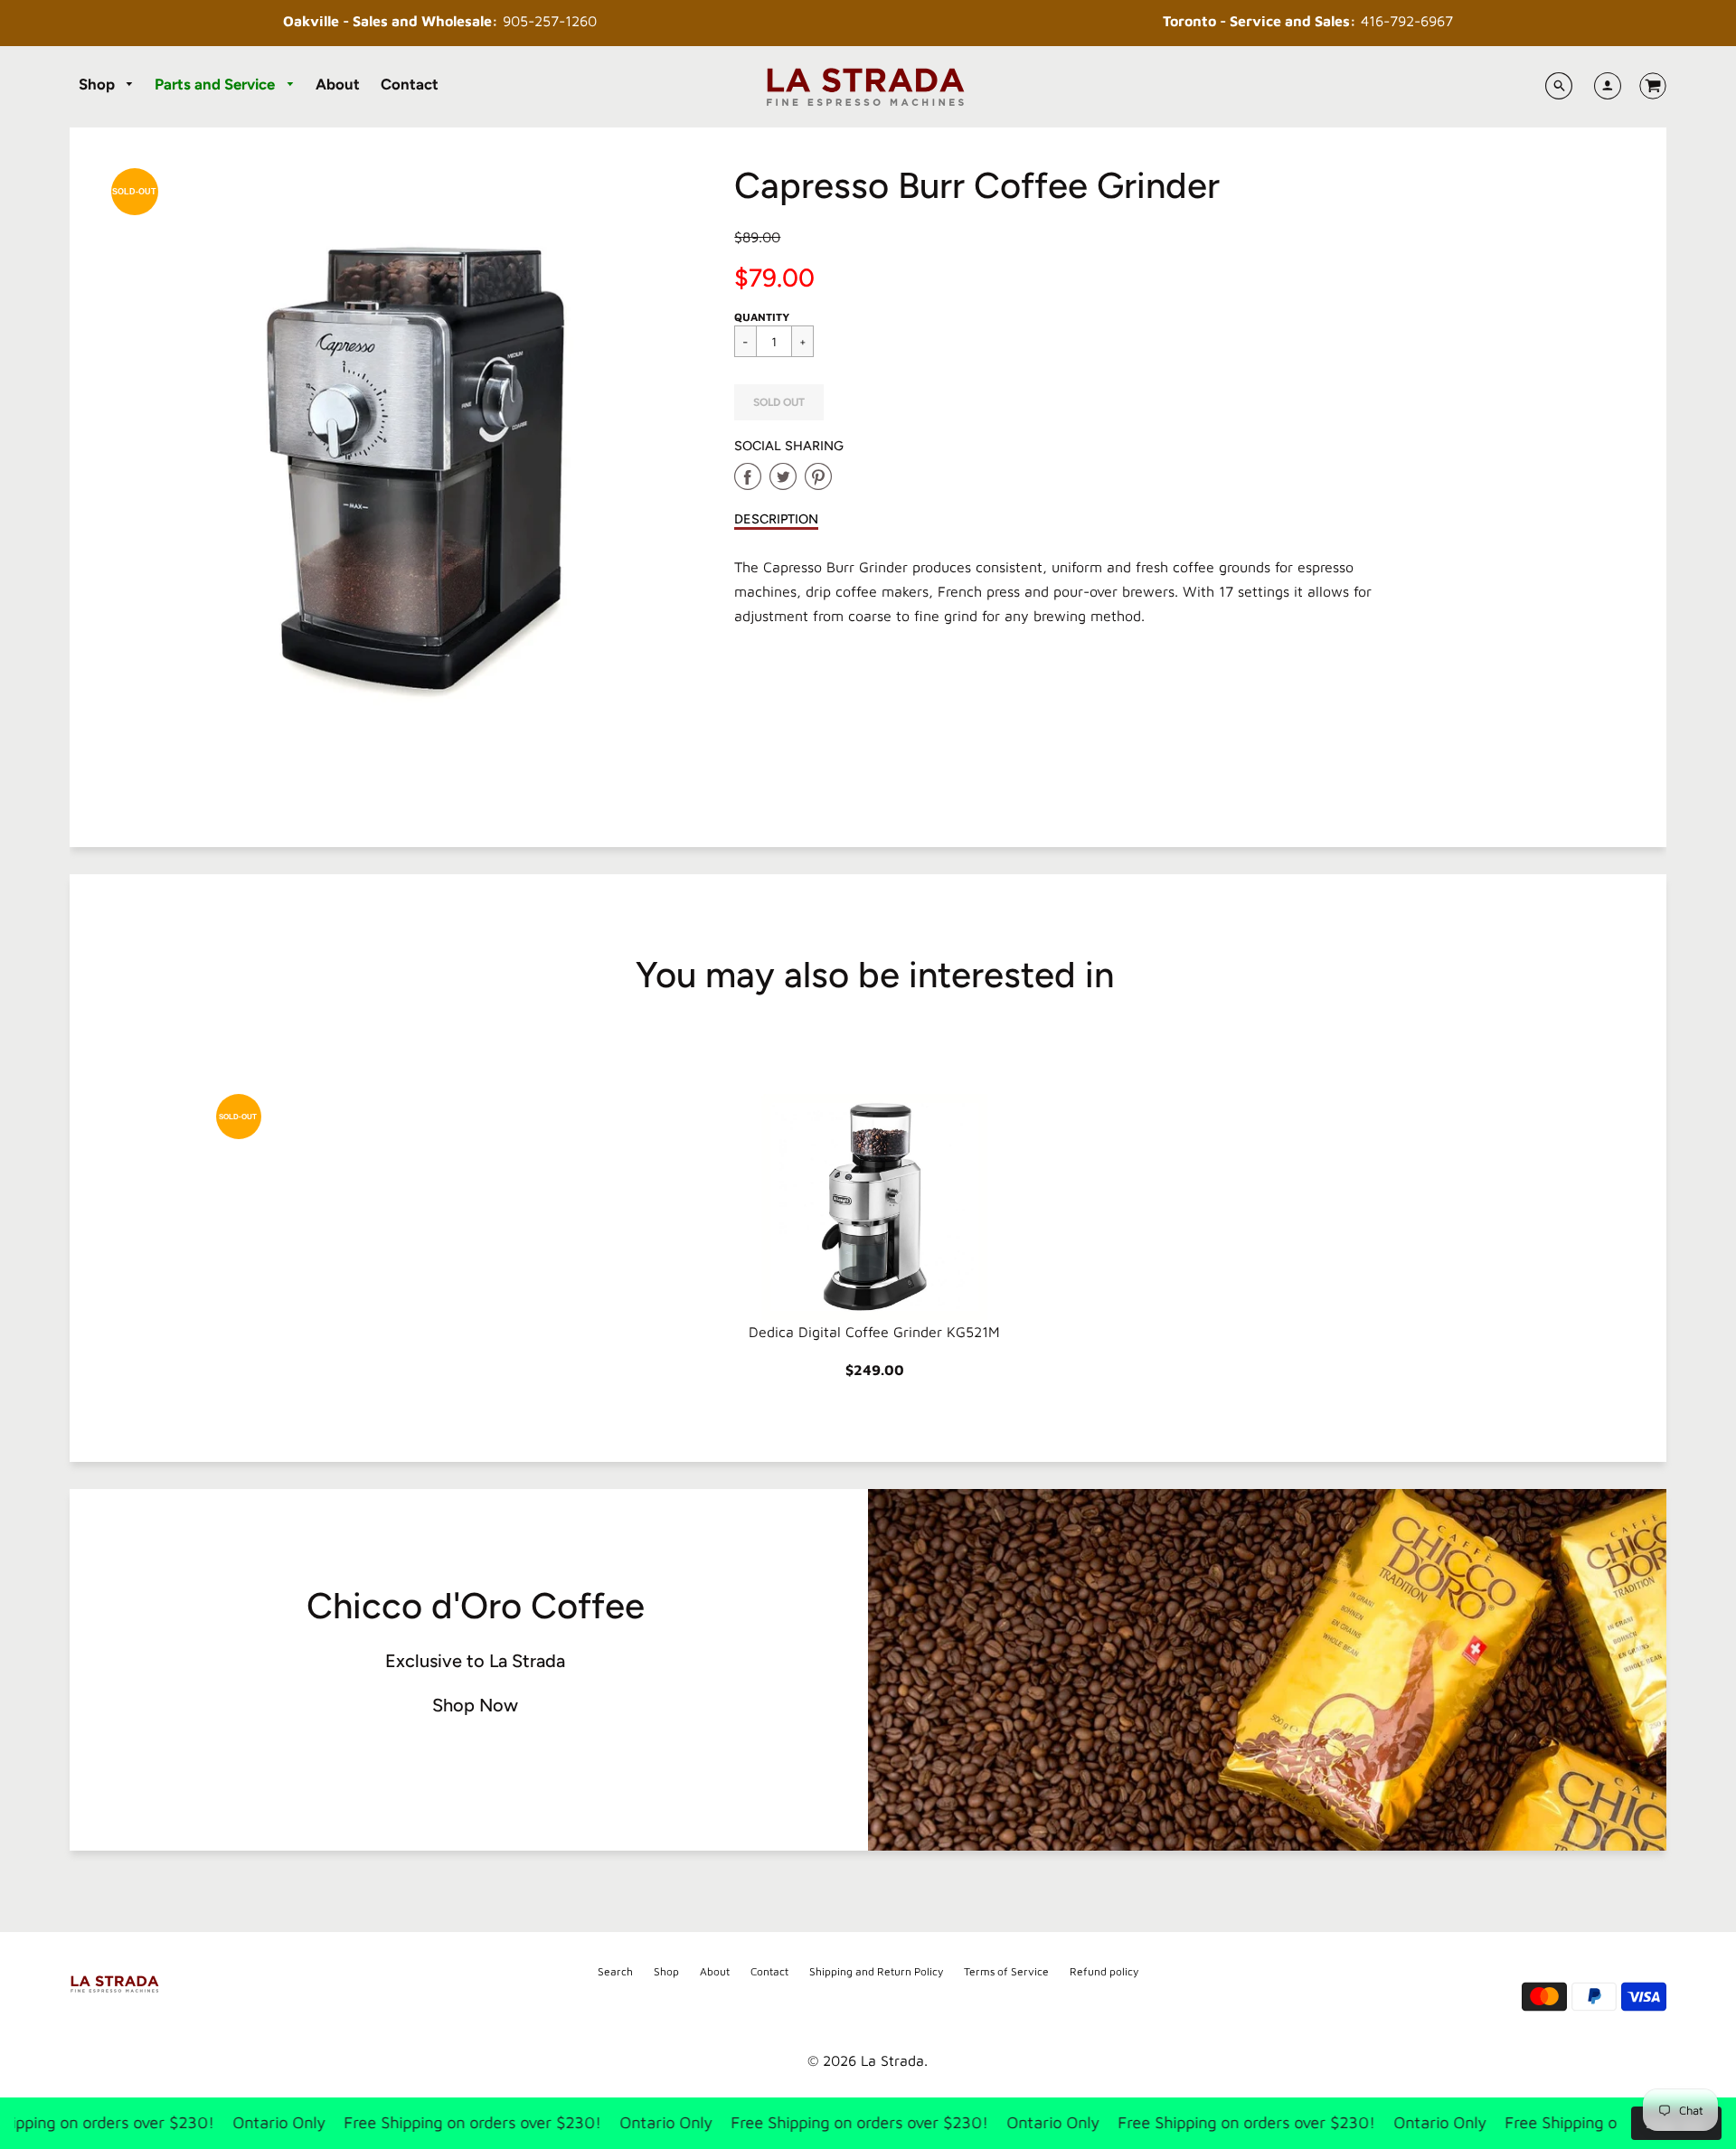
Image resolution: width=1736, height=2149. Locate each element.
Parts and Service (217, 84)
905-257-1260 (440, 21)
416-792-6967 (1308, 21)
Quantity (762, 317)
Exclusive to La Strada (475, 1661)
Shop (99, 84)
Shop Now (475, 1705)
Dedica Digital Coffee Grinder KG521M (874, 1332)
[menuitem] (107, 85)
